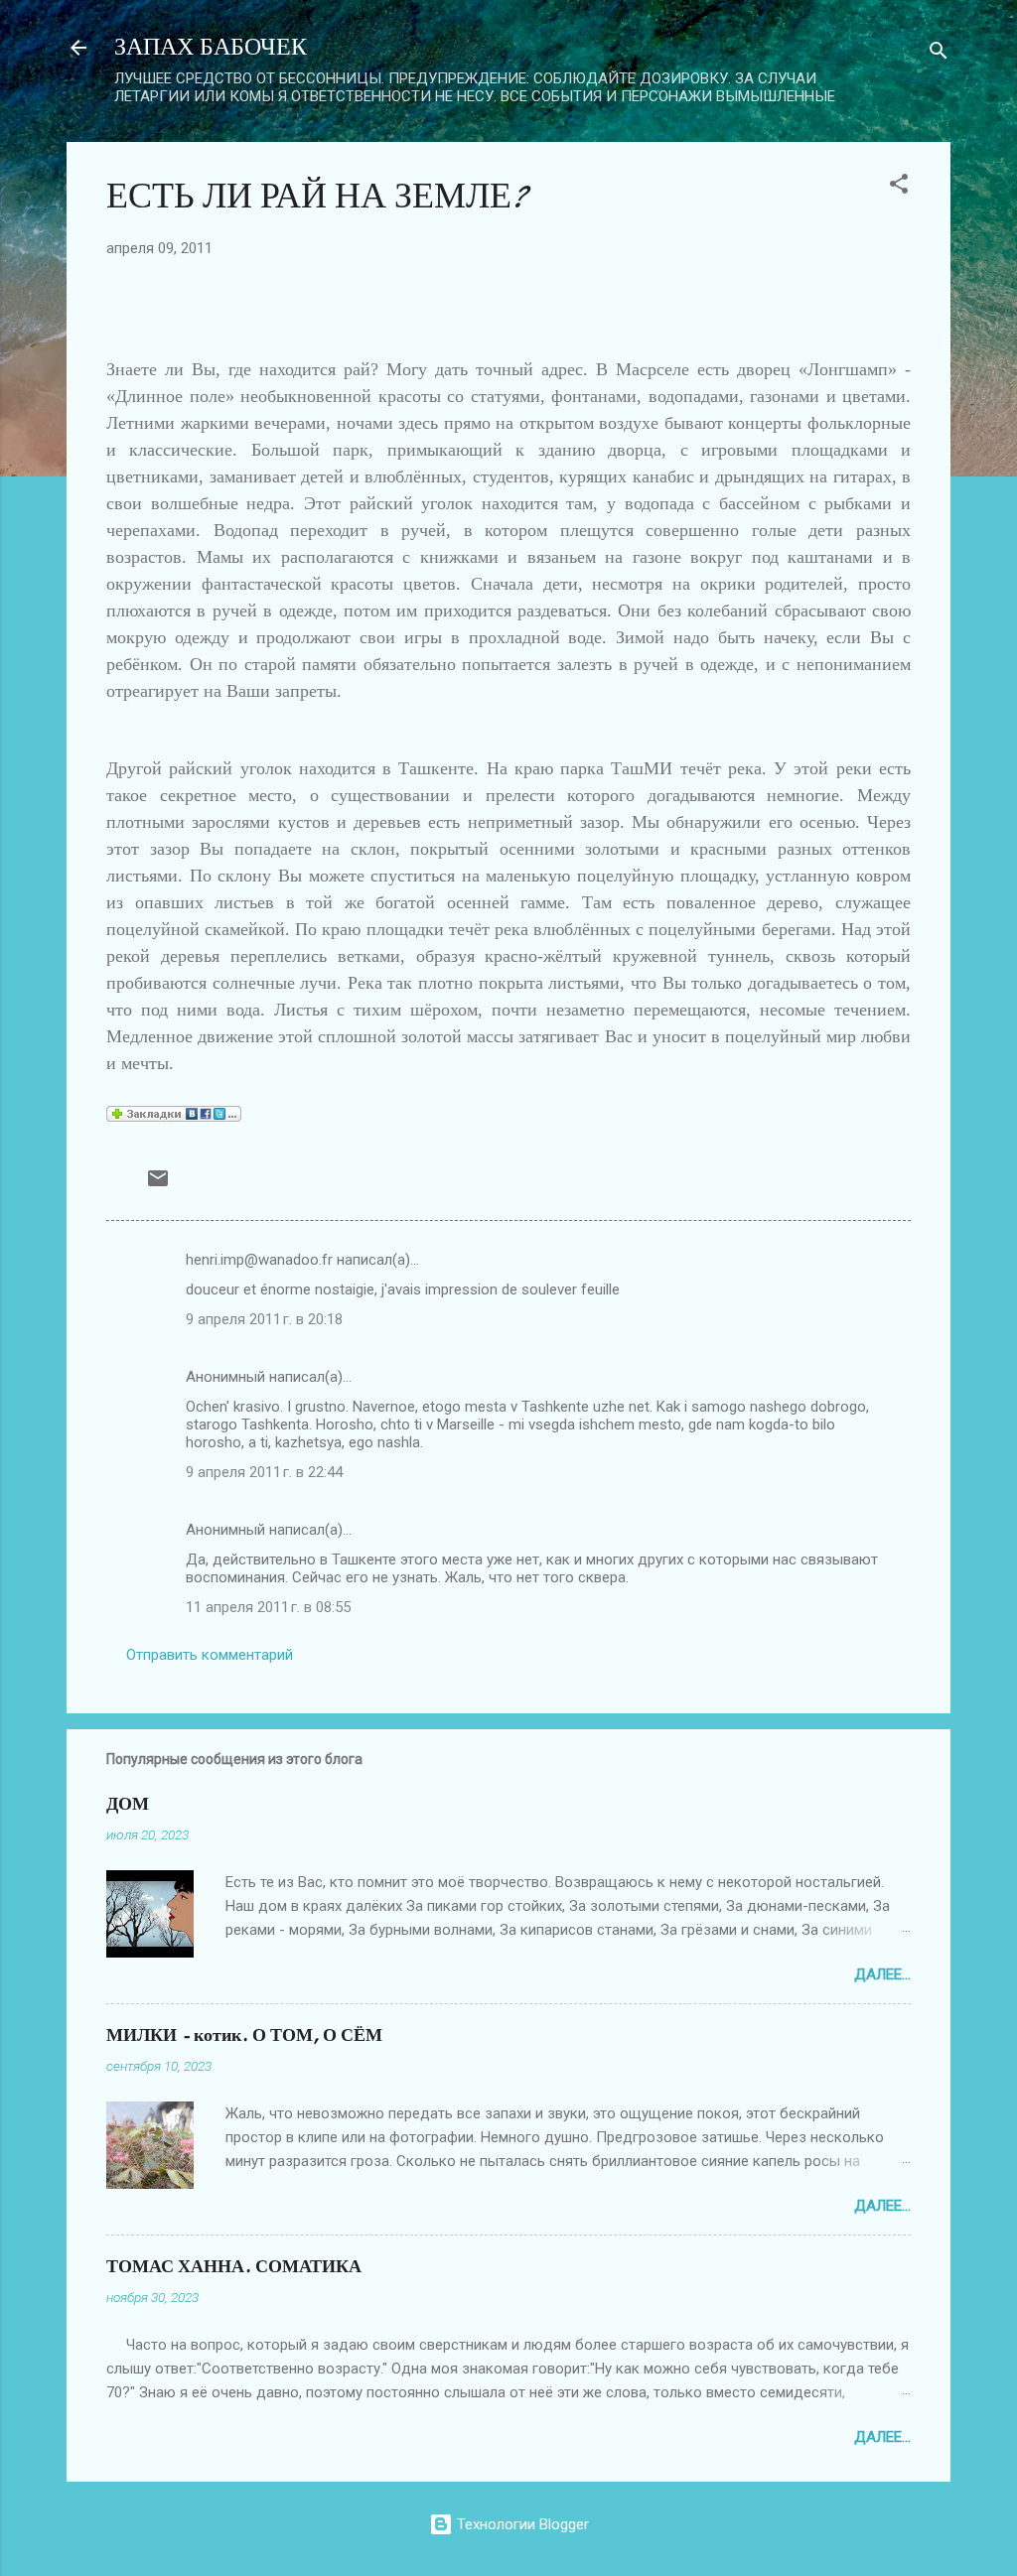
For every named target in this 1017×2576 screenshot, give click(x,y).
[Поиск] (939, 54)
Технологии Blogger (521, 2524)
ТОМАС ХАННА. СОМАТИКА (234, 2267)
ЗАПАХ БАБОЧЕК (211, 47)
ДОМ (128, 1804)
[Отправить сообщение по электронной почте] (158, 1185)
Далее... (882, 1974)
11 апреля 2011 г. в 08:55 (268, 1607)
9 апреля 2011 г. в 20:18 (264, 1319)
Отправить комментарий (210, 1655)
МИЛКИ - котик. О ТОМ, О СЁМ (244, 2035)
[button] (899, 187)
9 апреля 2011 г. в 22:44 (264, 1472)
